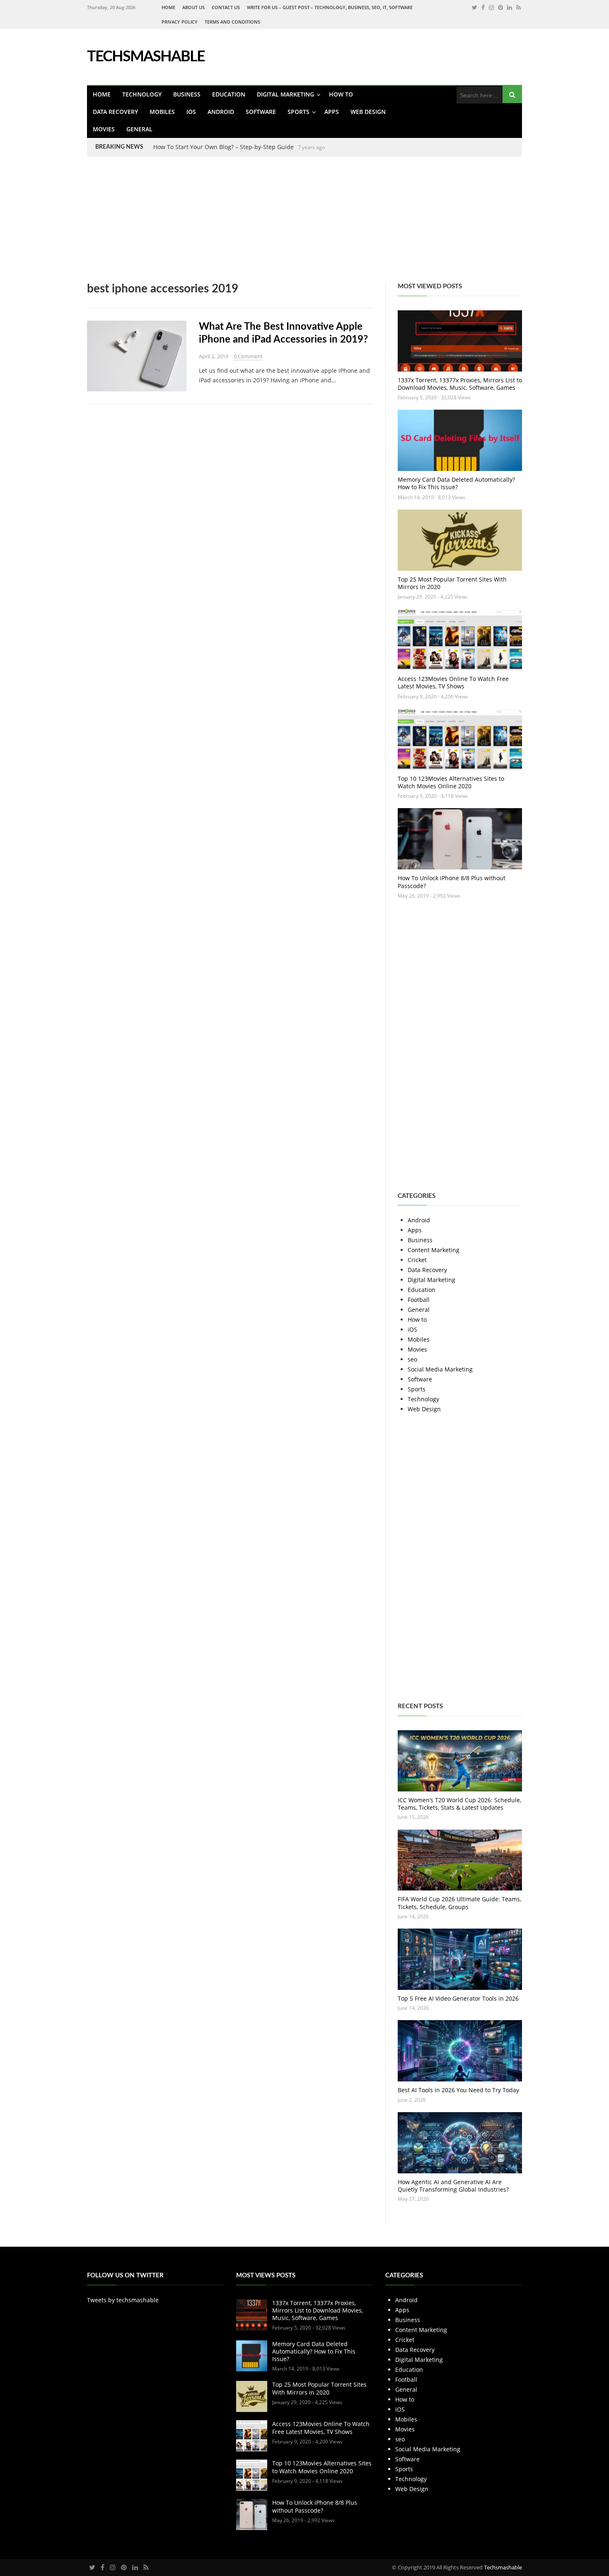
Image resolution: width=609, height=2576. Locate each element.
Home (168, 7)
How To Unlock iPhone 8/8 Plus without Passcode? (452, 882)
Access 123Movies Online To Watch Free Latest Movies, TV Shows (453, 682)
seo (412, 1359)
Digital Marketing (285, 94)
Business (187, 94)
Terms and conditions (232, 22)
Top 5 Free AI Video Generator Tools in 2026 (458, 1998)
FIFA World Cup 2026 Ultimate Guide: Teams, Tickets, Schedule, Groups (459, 1903)
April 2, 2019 (214, 356)
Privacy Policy (180, 22)
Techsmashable (503, 2567)
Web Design (368, 112)
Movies (104, 129)
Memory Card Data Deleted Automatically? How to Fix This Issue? (456, 483)
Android (221, 112)
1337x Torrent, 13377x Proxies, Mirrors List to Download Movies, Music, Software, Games (460, 384)
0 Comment (248, 356)
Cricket (417, 1260)
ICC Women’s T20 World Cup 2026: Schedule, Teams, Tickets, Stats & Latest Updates (459, 1804)
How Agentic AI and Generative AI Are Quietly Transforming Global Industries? (453, 2186)
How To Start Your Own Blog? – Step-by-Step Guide (224, 147)
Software (261, 112)
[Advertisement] (249, 225)
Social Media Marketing (440, 1369)
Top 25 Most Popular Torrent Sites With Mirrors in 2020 (452, 583)
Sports (298, 112)
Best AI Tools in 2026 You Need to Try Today (458, 2090)
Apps (332, 112)
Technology (142, 94)
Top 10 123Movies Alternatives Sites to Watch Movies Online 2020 (451, 782)
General (139, 129)
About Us (193, 7)
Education (229, 94)
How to (341, 94)
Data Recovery (115, 112)
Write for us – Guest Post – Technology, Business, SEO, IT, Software (330, 7)
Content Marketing (434, 1250)
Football (419, 1300)
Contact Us (226, 7)
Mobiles (162, 112)
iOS (191, 112)
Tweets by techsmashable (123, 2300)
